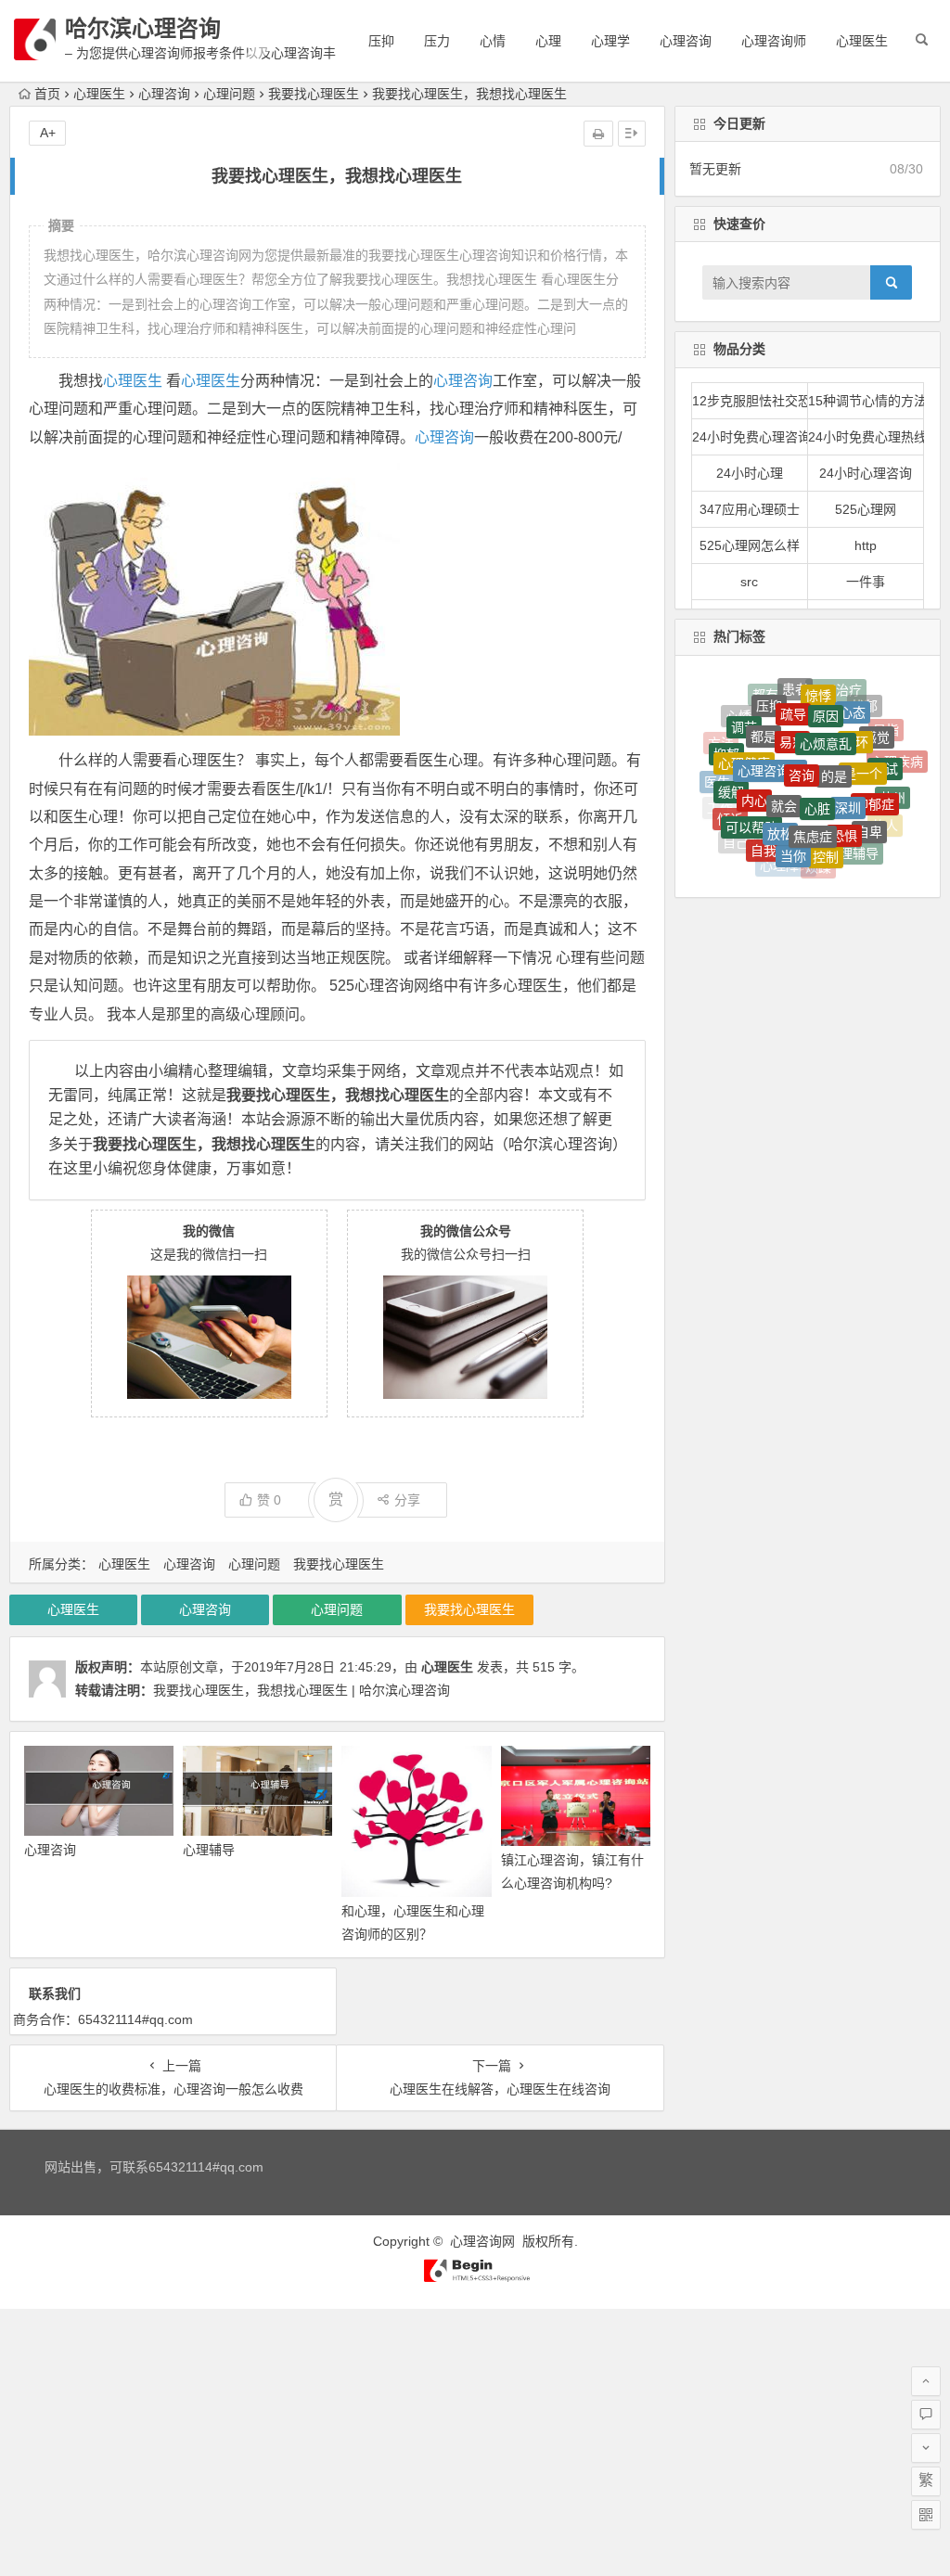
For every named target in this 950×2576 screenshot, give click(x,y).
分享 (407, 1500)
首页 (47, 94)
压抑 (381, 41)
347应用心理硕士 (750, 509)
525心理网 (866, 509)
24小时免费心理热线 (866, 437)
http (866, 545)
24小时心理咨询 (866, 473)
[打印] (598, 134)
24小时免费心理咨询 (750, 437)
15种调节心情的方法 (866, 401)
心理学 (610, 41)
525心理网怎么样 (750, 545)
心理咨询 (686, 41)
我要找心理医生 (314, 94)
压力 (437, 41)
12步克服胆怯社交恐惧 (750, 401)
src (749, 582)
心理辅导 (209, 1850)
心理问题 (229, 94)
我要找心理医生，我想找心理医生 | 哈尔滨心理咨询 (302, 1690)
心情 (493, 41)
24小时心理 (750, 473)
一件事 (866, 582)
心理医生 (862, 41)
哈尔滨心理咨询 (143, 28)
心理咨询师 (774, 41)
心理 (548, 41)
